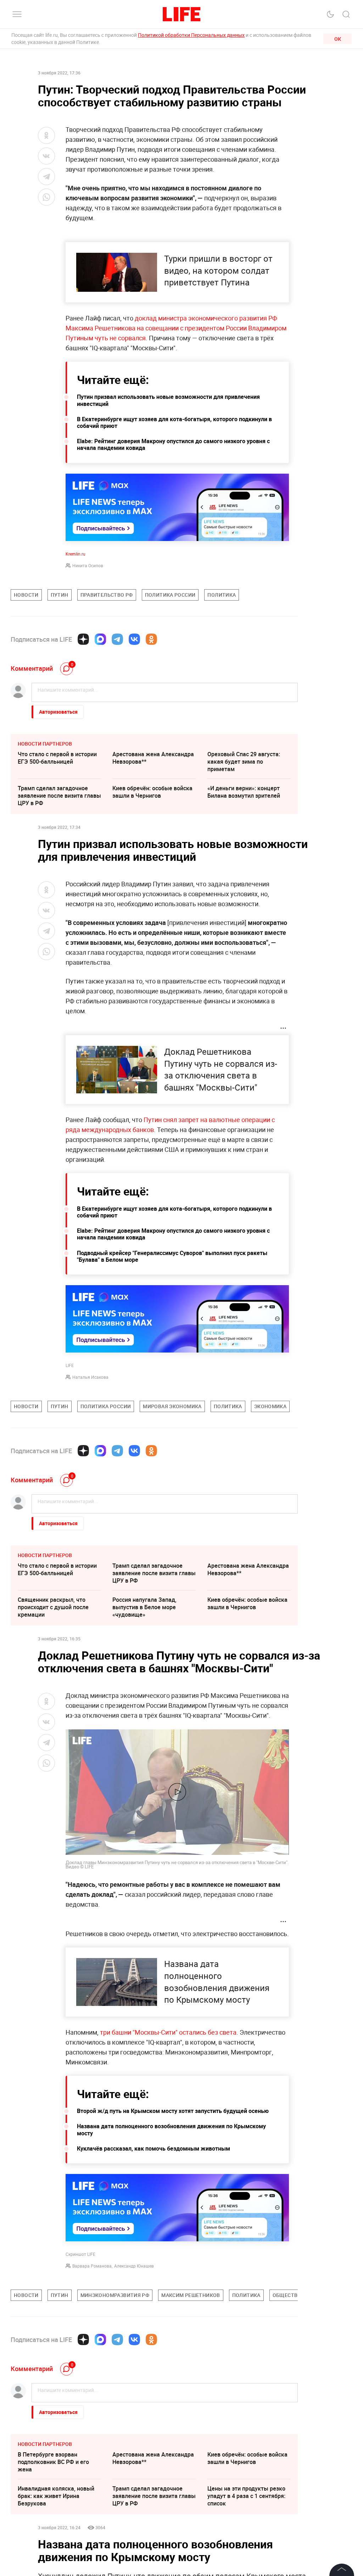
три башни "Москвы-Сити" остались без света (168, 2032)
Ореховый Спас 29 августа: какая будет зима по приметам (244, 762)
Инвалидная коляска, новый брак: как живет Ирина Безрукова (56, 2496)
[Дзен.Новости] (83, 639)
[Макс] (100, 639)
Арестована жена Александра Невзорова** (153, 758)
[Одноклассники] (151, 639)
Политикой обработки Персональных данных (191, 35)
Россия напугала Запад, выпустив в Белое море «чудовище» (144, 1607)
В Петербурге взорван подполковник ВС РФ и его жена (53, 2462)
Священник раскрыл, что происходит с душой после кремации (53, 1607)
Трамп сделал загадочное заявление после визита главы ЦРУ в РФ (59, 796)
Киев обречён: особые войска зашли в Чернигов (152, 792)
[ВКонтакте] (134, 639)
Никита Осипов (88, 565)
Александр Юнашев (134, 2266)
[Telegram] (117, 639)
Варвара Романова (92, 2266)
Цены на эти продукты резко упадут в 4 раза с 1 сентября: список (246, 2496)
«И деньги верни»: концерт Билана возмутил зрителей (244, 792)
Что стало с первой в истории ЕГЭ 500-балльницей (57, 758)
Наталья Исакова (90, 1377)
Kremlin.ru (76, 554)
